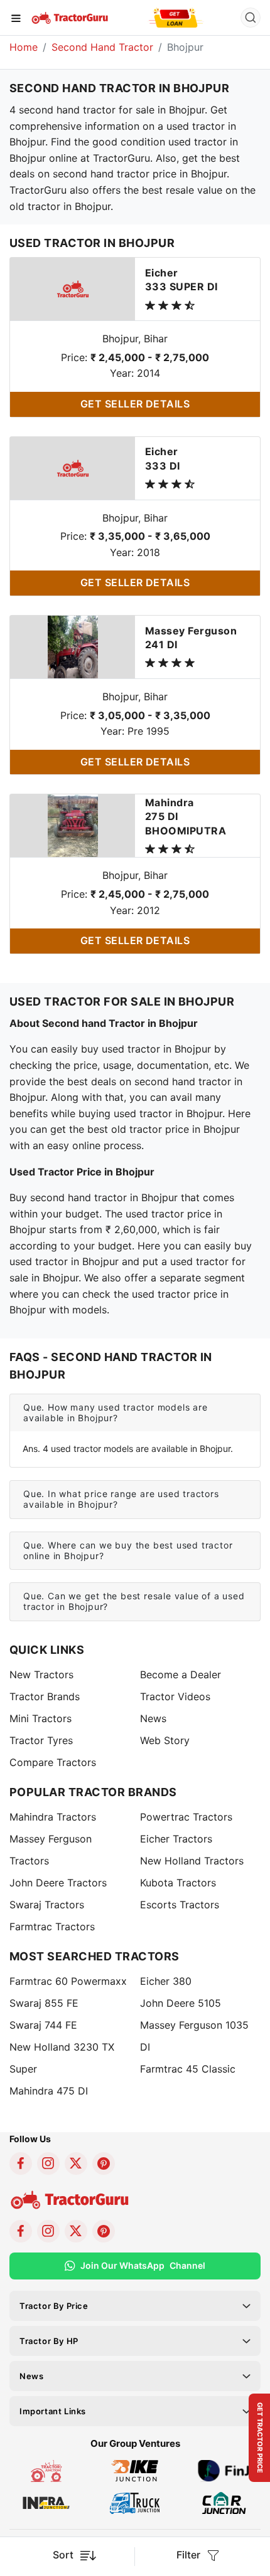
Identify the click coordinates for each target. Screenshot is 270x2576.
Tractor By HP (49, 2341)
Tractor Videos (175, 1696)
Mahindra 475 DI (49, 2091)
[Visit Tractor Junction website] (46, 2470)
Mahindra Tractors (53, 1817)
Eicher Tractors (176, 1839)
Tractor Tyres (41, 1740)
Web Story (165, 1740)
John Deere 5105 (181, 2003)
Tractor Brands (45, 1696)
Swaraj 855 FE (44, 2003)
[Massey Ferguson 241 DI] (73, 646)
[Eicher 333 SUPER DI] (73, 288)
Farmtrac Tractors (52, 1927)
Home (24, 47)
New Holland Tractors (192, 1861)
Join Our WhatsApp (143, 2265)
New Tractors (41, 1674)
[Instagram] (48, 2163)
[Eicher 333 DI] (73, 467)
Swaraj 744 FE (43, 2025)
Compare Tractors (53, 1762)
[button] (135, 1413)
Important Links (53, 2411)
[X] (76, 2163)
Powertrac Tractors (186, 1817)
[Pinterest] (104, 2163)
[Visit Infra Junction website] (46, 2502)
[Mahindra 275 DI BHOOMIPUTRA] (73, 825)
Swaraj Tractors (47, 1905)
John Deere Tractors (58, 1883)
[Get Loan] (176, 18)
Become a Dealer (181, 1674)
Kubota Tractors (178, 1883)
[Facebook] (21, 2163)
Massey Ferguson (191, 638)
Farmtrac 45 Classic (188, 2069)
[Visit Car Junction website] (224, 2502)
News (153, 1718)
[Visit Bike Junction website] (135, 2470)
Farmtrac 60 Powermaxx (68, 1981)
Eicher (181, 280)
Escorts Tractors (180, 1905)
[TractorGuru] (71, 17)
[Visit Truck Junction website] (135, 2502)
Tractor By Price (54, 2306)
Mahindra (186, 817)
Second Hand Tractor (102, 47)
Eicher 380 (166, 1981)
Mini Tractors (40, 1718)
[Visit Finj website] (224, 2470)
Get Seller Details (135, 404)
